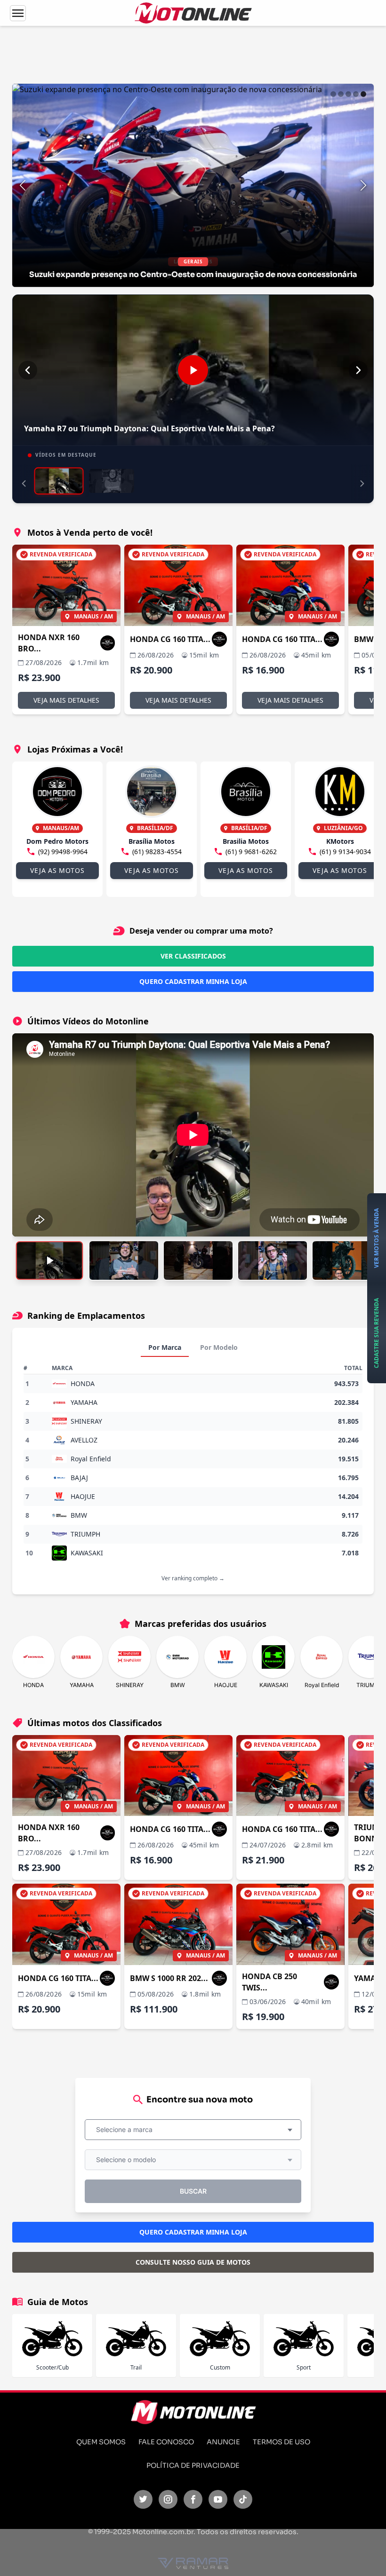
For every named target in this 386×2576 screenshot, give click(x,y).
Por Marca (165, 1347)
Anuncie (223, 2442)
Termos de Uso (281, 2442)
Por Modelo (219, 1347)
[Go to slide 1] (333, 94)
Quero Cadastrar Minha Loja (193, 981)
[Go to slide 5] (363, 94)
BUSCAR (193, 2191)
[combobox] (193, 2130)
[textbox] (127, 2130)
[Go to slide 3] (348, 94)
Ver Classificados (193, 956)
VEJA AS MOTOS (57, 870)
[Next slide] (363, 185)
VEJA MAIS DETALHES (66, 700)
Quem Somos (101, 2442)
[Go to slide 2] (341, 94)
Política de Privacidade (193, 2465)
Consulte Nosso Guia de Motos (193, 2262)
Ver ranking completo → (193, 1578)
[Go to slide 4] (356, 94)
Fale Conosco (166, 2442)
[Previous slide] (23, 185)
